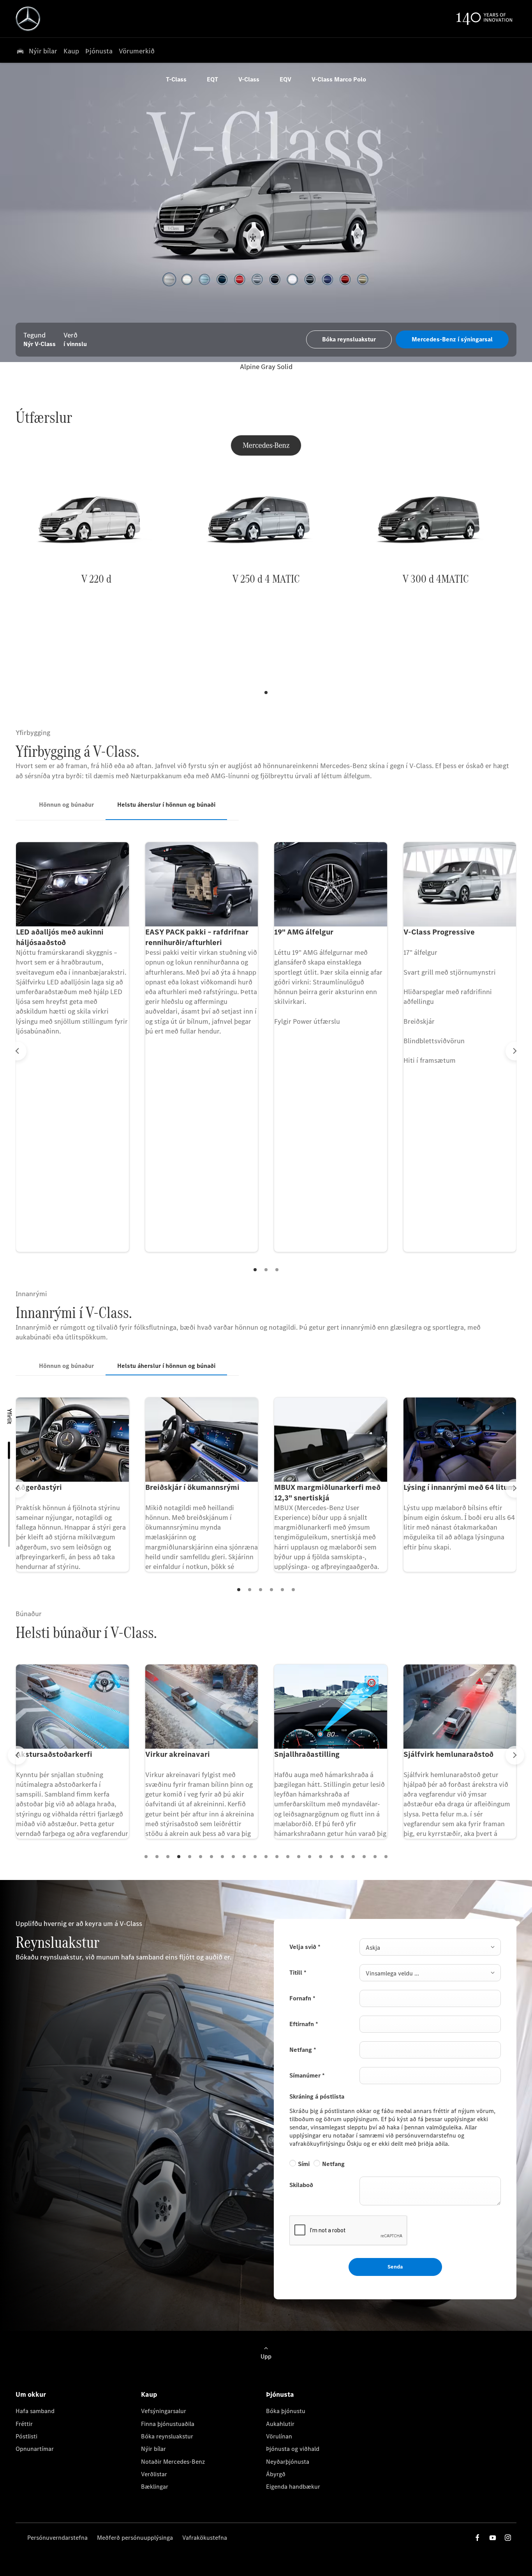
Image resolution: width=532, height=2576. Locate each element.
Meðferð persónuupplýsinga (135, 2538)
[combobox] (430, 1947)
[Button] (266, 703)
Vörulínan (279, 2436)
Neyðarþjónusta (288, 2462)
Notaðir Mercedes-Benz (173, 2462)
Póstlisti (26, 2436)
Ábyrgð (276, 2474)
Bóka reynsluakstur (167, 2436)
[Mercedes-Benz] (266, 445)
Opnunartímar (35, 2449)
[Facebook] (477, 2538)
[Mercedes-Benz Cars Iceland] (28, 19)
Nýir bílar (153, 2449)
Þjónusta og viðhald (293, 2449)
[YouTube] (493, 2538)
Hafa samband (35, 2411)
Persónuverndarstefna (57, 2538)
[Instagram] (508, 2538)
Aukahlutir (280, 2424)
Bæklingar (155, 2487)
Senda (395, 2267)
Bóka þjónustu (286, 2411)
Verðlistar (154, 2474)
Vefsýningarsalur (164, 2411)
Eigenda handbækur (293, 2487)
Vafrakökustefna (205, 2538)
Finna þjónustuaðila (168, 2424)
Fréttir (24, 2424)
